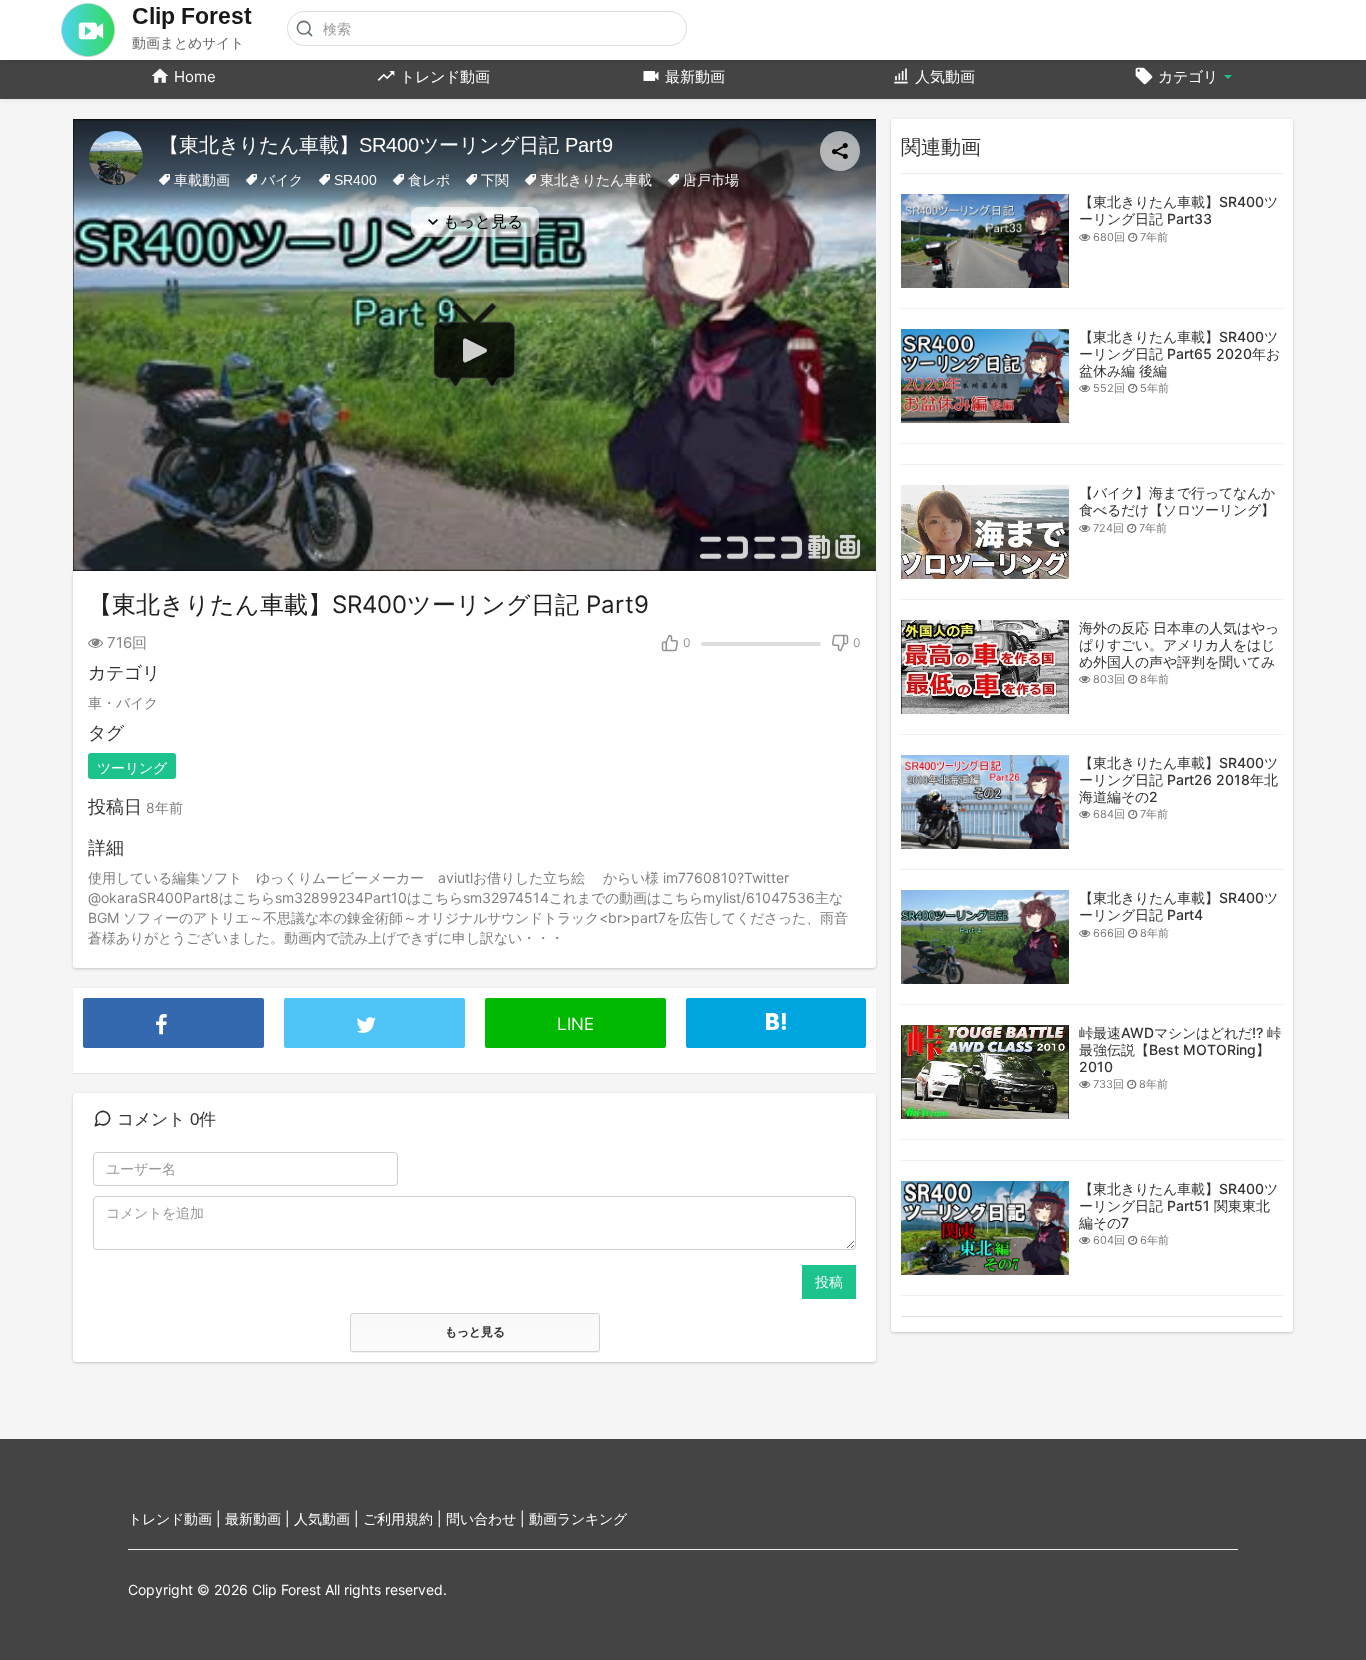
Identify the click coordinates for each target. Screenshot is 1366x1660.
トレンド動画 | (176, 1518)
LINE (575, 1024)
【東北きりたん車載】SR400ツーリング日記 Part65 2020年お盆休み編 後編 (1179, 353)
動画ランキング (578, 1518)
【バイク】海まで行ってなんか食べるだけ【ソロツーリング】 (1177, 501)
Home (193, 76)
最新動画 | (259, 1518)
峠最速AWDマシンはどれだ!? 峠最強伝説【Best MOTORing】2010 (1180, 1049)
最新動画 (693, 76)
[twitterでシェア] (374, 1003)
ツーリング (132, 767)
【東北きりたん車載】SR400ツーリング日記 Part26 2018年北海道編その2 (1178, 779)
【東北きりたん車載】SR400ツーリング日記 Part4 (1178, 906)
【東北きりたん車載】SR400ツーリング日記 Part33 (1178, 210)
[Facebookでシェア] (173, 1003)
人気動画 (943, 76)
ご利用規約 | (404, 1518)
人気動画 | (328, 1518)
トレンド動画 (443, 76)
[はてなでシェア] (776, 1016)
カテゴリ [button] (1188, 76)
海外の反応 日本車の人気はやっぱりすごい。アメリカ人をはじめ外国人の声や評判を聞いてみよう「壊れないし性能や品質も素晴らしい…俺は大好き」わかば (1179, 669)
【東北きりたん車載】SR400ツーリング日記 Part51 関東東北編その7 (1178, 1205)
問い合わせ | (487, 1518)
